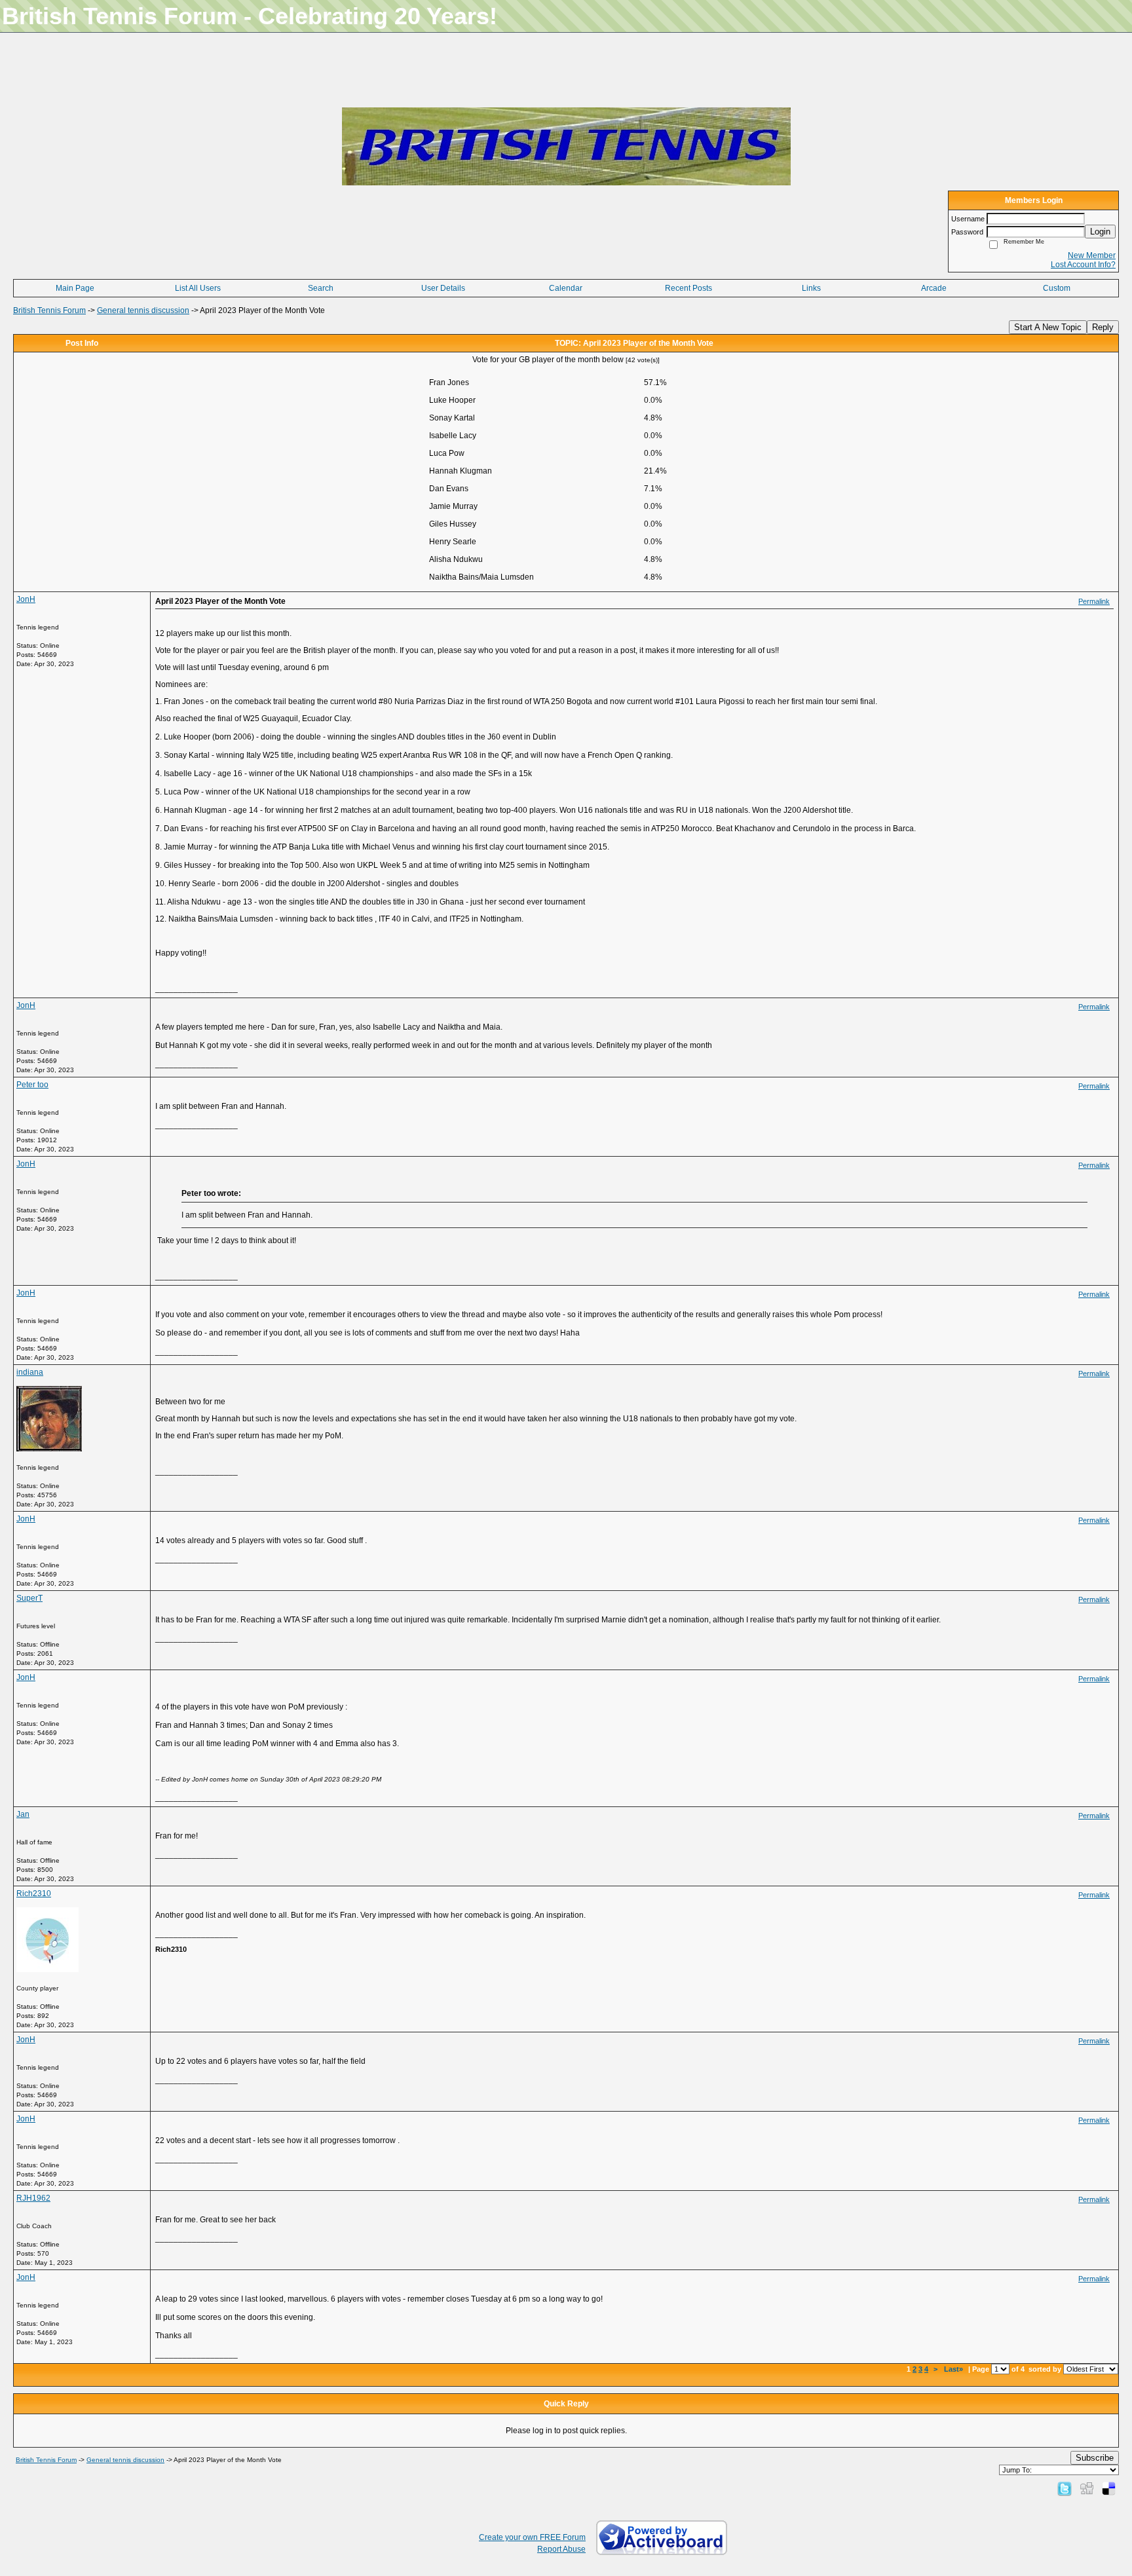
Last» (954, 2369)
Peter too (32, 1085)
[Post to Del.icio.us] (1109, 2488)
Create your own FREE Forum (532, 2537)
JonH (26, 599)
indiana (30, 1372)
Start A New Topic (1048, 327)
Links (811, 288)
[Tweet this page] (1065, 2488)
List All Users (198, 288)
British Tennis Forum (49, 310)
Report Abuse (561, 2549)
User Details (443, 288)
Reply (1103, 327)
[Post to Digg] (1087, 2488)
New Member (1092, 255)
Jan (23, 1814)
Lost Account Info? (1083, 265)
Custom (1057, 288)
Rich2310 (34, 1894)
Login (1100, 232)
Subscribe (1095, 2458)
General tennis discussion (143, 310)
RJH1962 (33, 2198)
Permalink (1094, 601)
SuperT (29, 1598)
